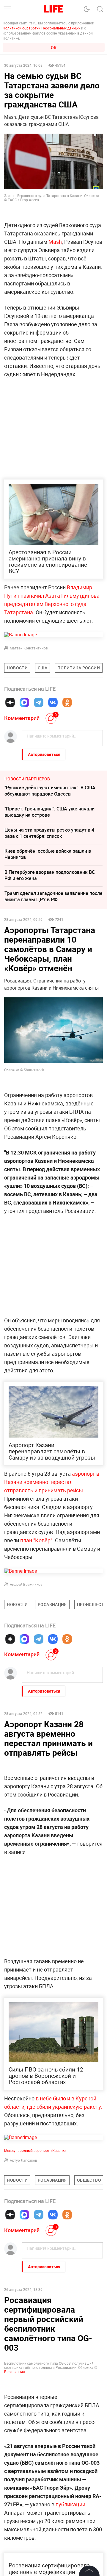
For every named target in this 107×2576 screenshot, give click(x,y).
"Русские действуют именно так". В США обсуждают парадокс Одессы (50, 791)
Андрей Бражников (26, 1584)
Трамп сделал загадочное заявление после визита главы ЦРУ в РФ (53, 896)
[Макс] (24, 702)
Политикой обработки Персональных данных (41, 28)
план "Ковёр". (37, 1540)
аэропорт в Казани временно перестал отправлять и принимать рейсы (52, 1482)
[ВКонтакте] (53, 702)
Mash (55, 242)
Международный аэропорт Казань (35, 2150)
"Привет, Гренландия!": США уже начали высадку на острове (49, 812)
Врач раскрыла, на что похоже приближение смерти (39, 2409)
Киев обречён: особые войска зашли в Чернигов (48, 854)
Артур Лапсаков (23, 2160)
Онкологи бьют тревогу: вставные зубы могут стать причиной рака (49, 2324)
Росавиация (15, 2569)
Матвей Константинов (29, 648)
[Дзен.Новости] (10, 702)
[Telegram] (39, 702)
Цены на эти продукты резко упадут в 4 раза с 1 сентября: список (49, 833)
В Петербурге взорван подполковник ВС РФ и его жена (50, 875)
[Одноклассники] (67, 702)
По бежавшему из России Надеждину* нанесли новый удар (48, 2366)
